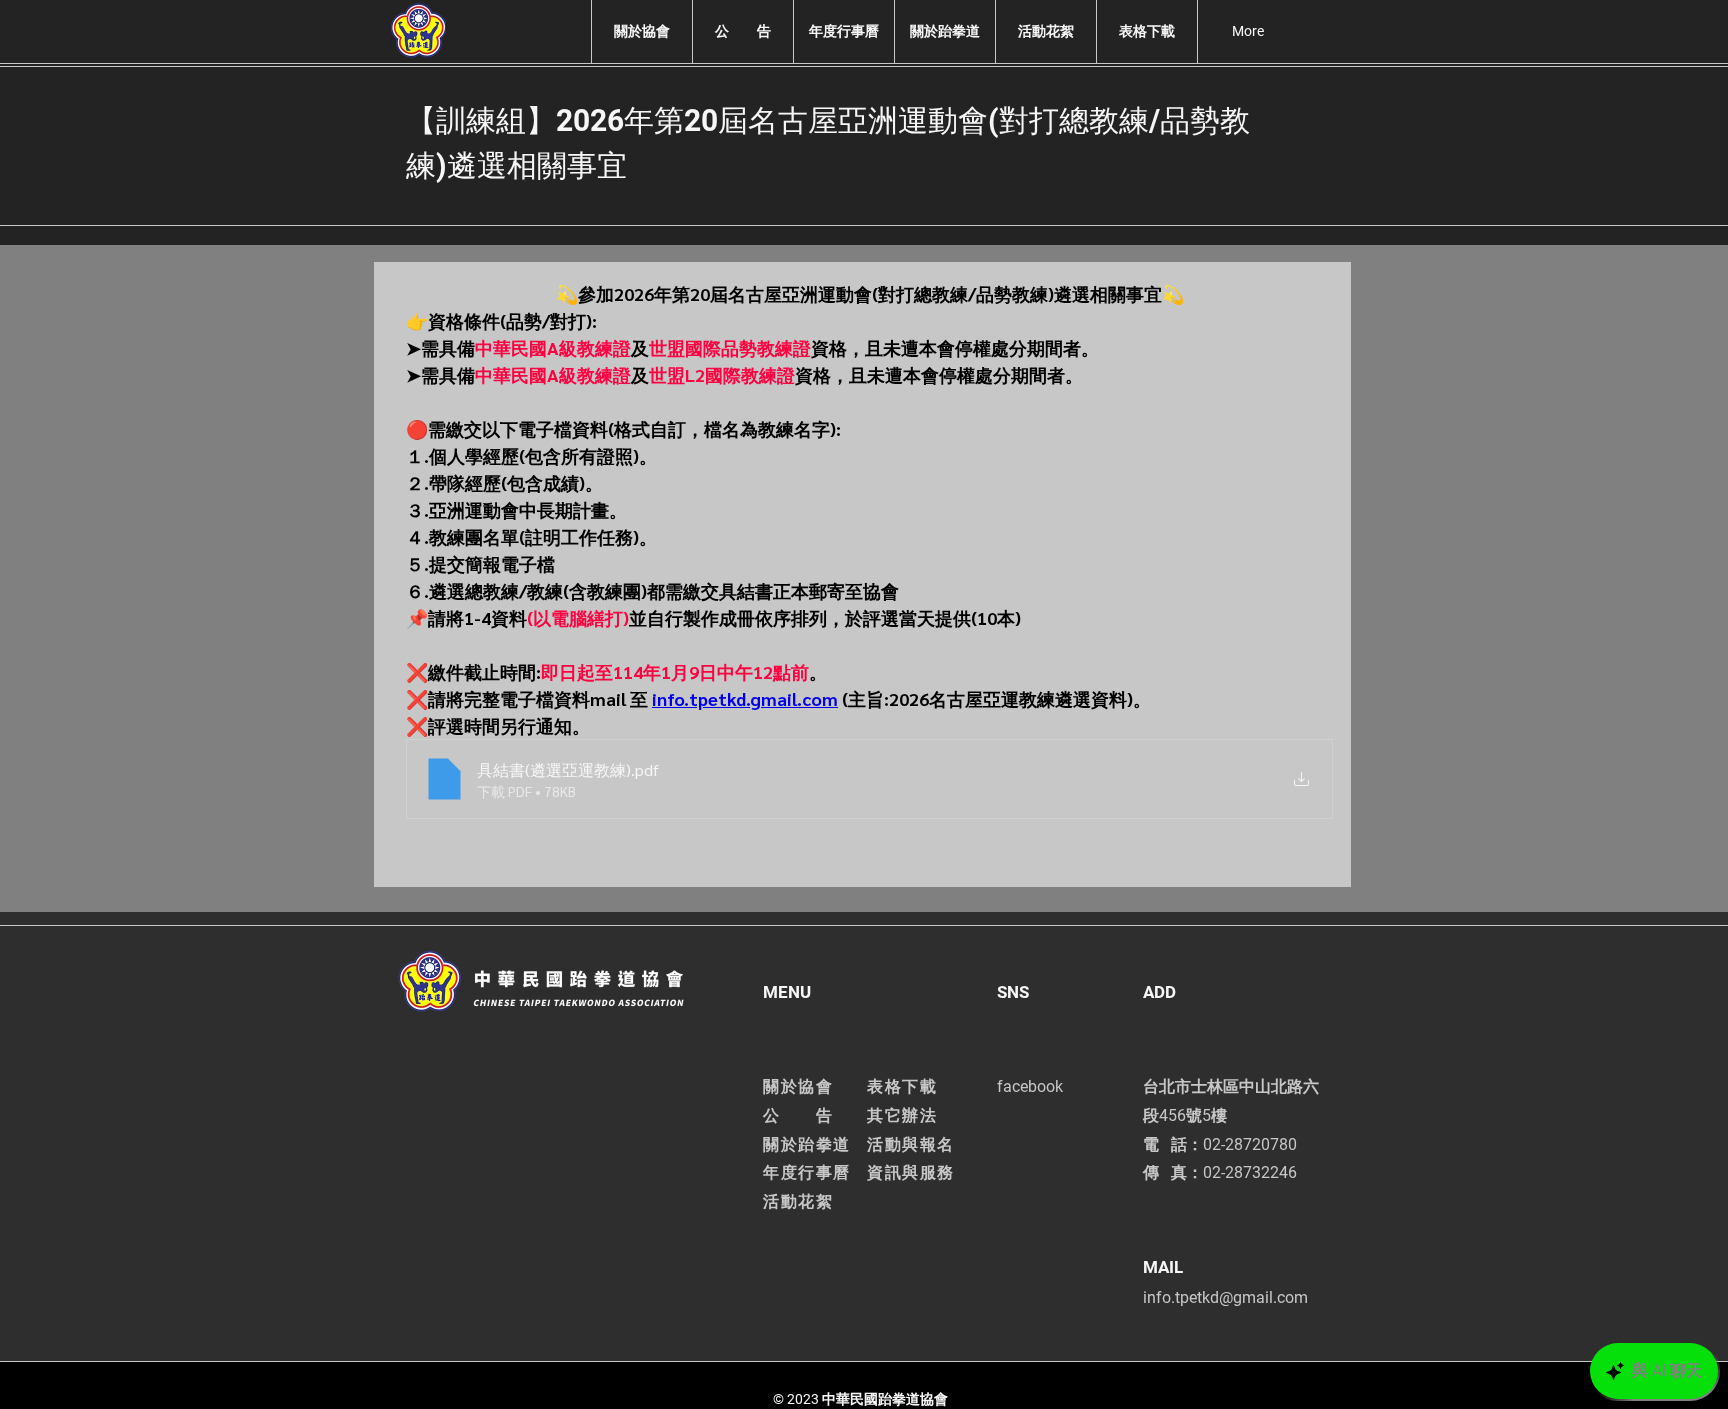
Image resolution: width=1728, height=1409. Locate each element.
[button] (641, 31)
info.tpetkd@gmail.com (1225, 1297)
